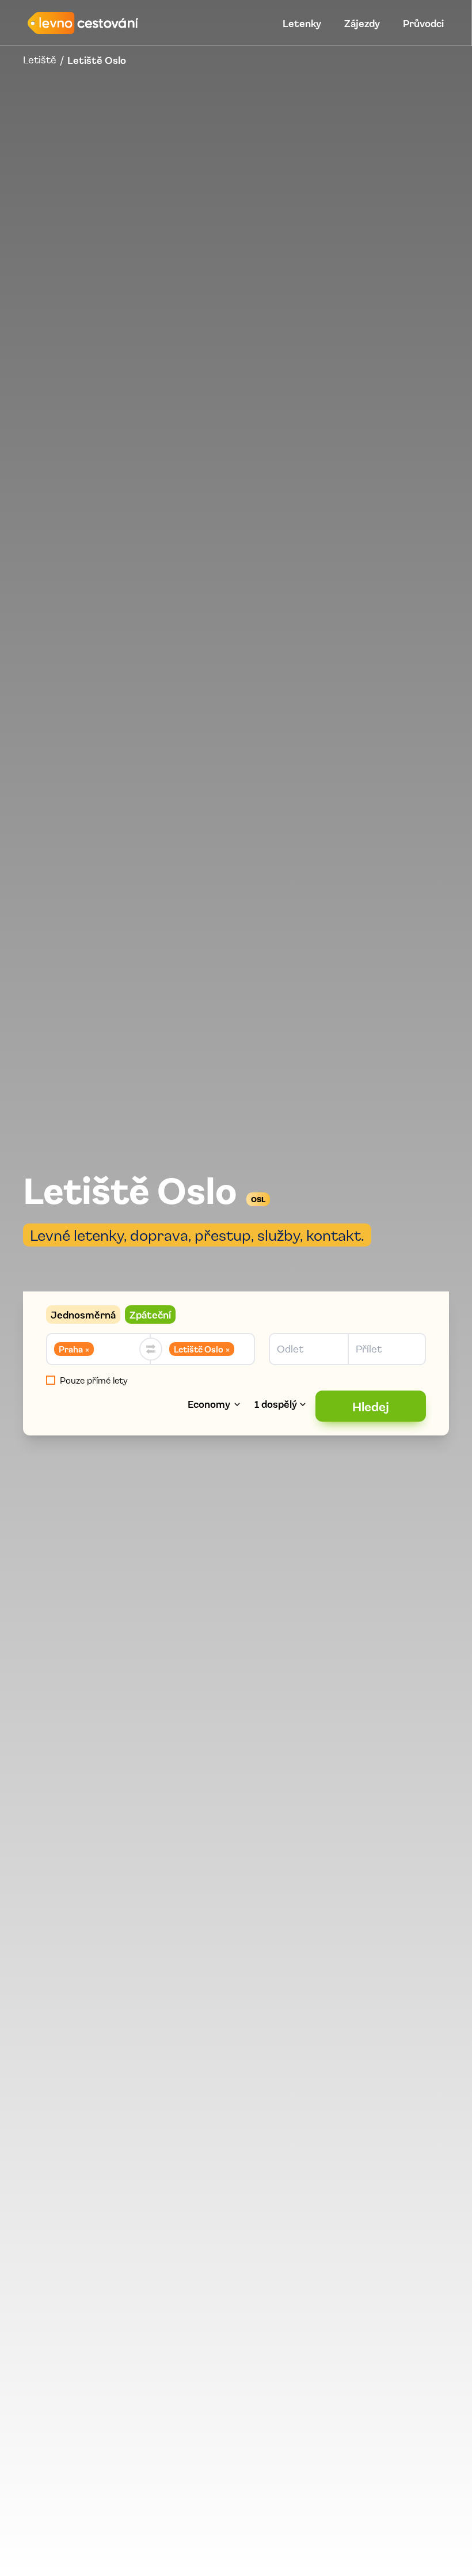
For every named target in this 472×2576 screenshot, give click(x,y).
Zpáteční (150, 1314)
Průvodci (423, 23)
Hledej (371, 1406)
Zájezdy (362, 23)
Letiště (40, 60)
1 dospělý (276, 1404)
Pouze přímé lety (94, 1380)
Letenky (302, 23)
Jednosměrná (83, 1314)
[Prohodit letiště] (151, 1349)
